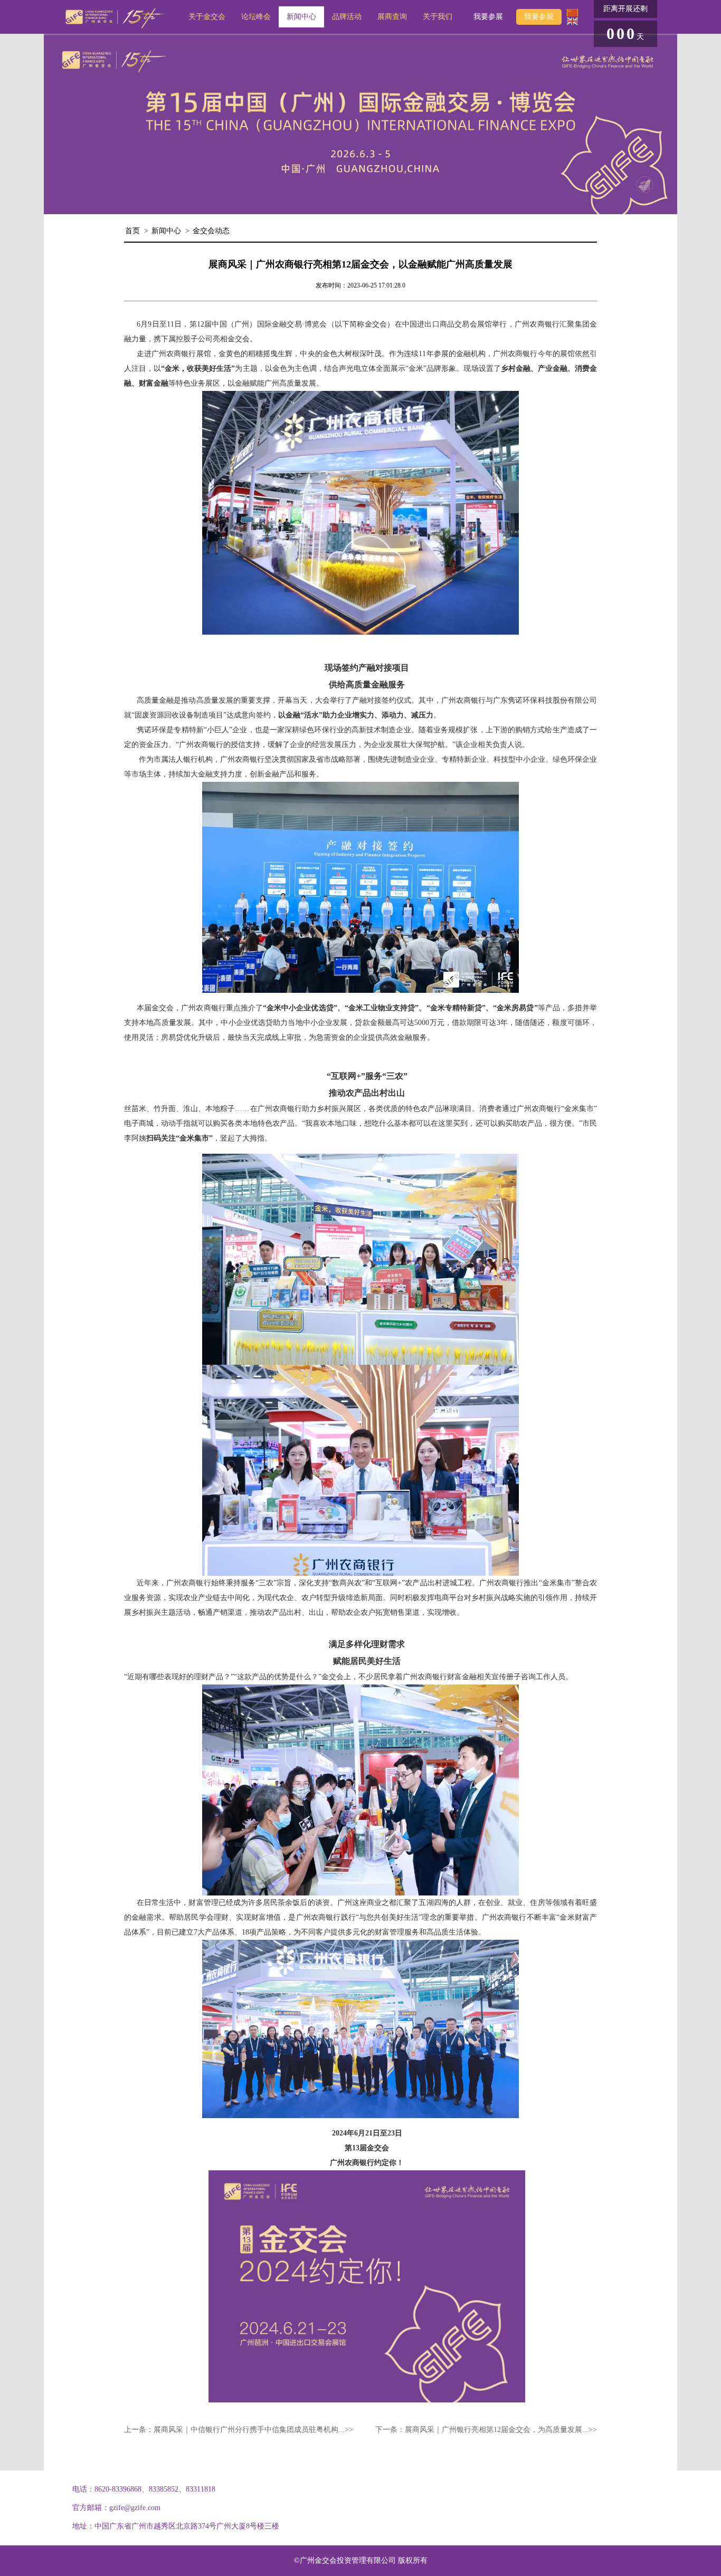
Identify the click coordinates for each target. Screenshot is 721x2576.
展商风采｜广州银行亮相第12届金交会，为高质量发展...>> (501, 2430)
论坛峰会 (256, 17)
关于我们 (438, 17)
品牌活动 (347, 17)
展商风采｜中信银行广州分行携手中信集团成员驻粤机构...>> (253, 2430)
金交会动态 (211, 231)
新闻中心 (301, 17)
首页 (132, 231)
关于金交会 (207, 17)
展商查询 (392, 17)
